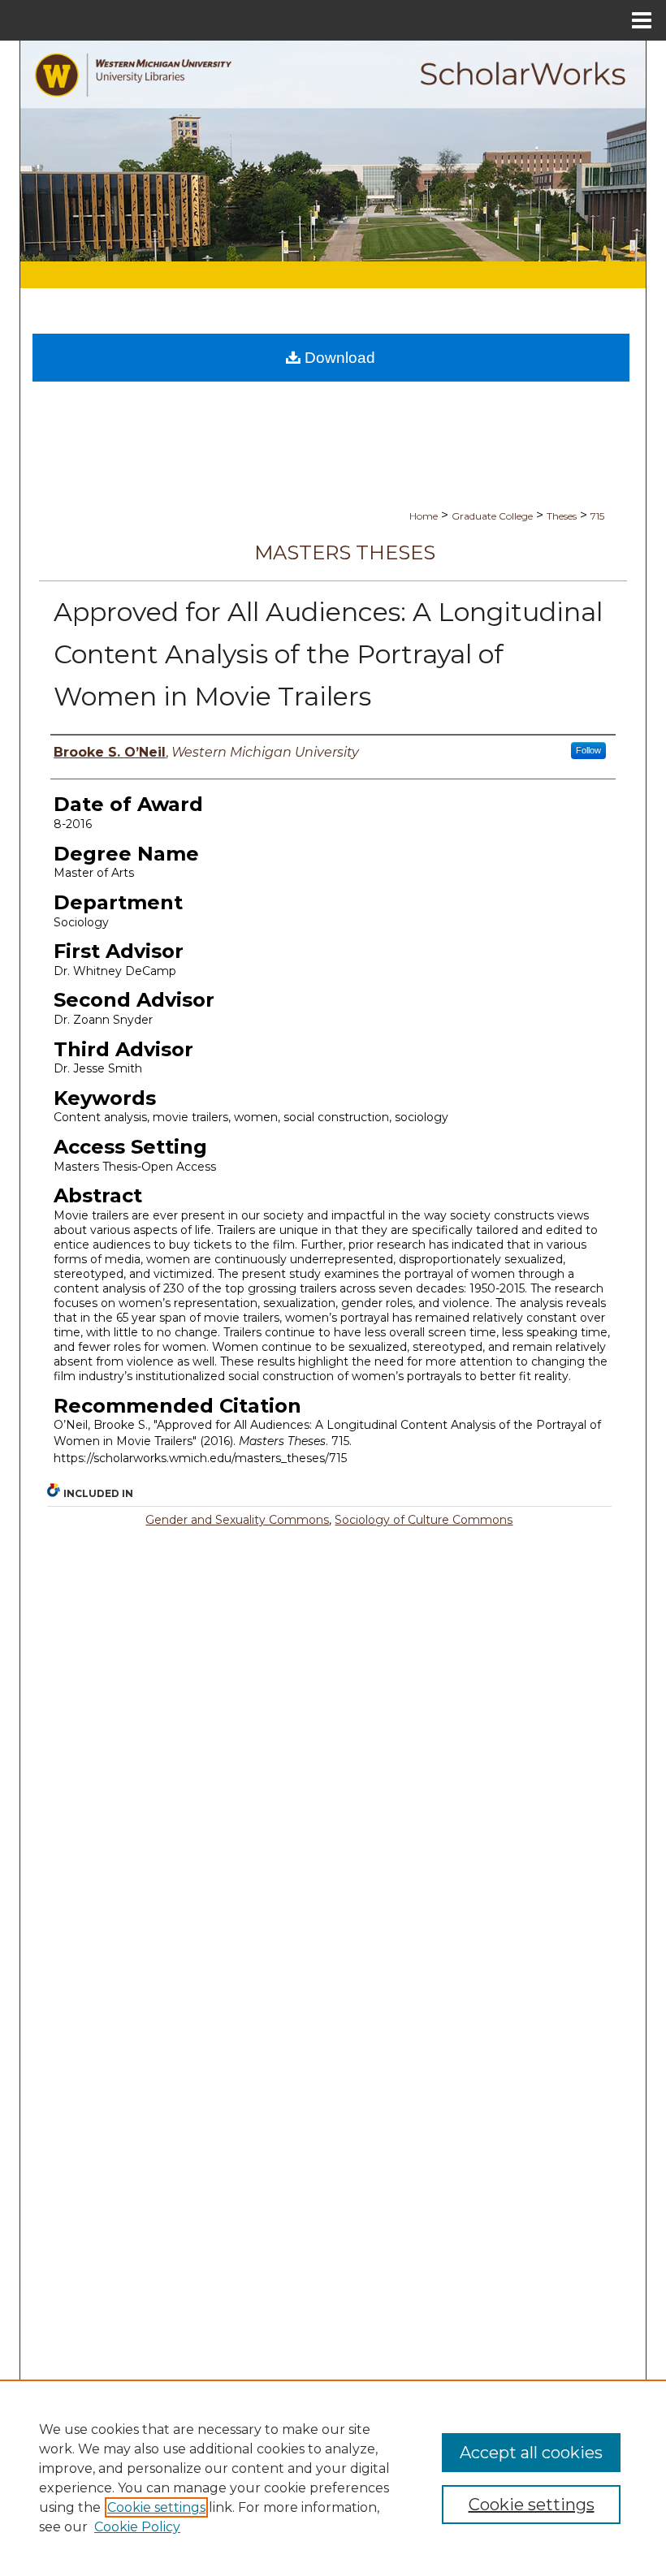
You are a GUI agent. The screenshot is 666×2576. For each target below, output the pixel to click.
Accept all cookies (531, 2453)
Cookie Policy (137, 2527)
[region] (333, 2478)
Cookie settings (156, 2507)
